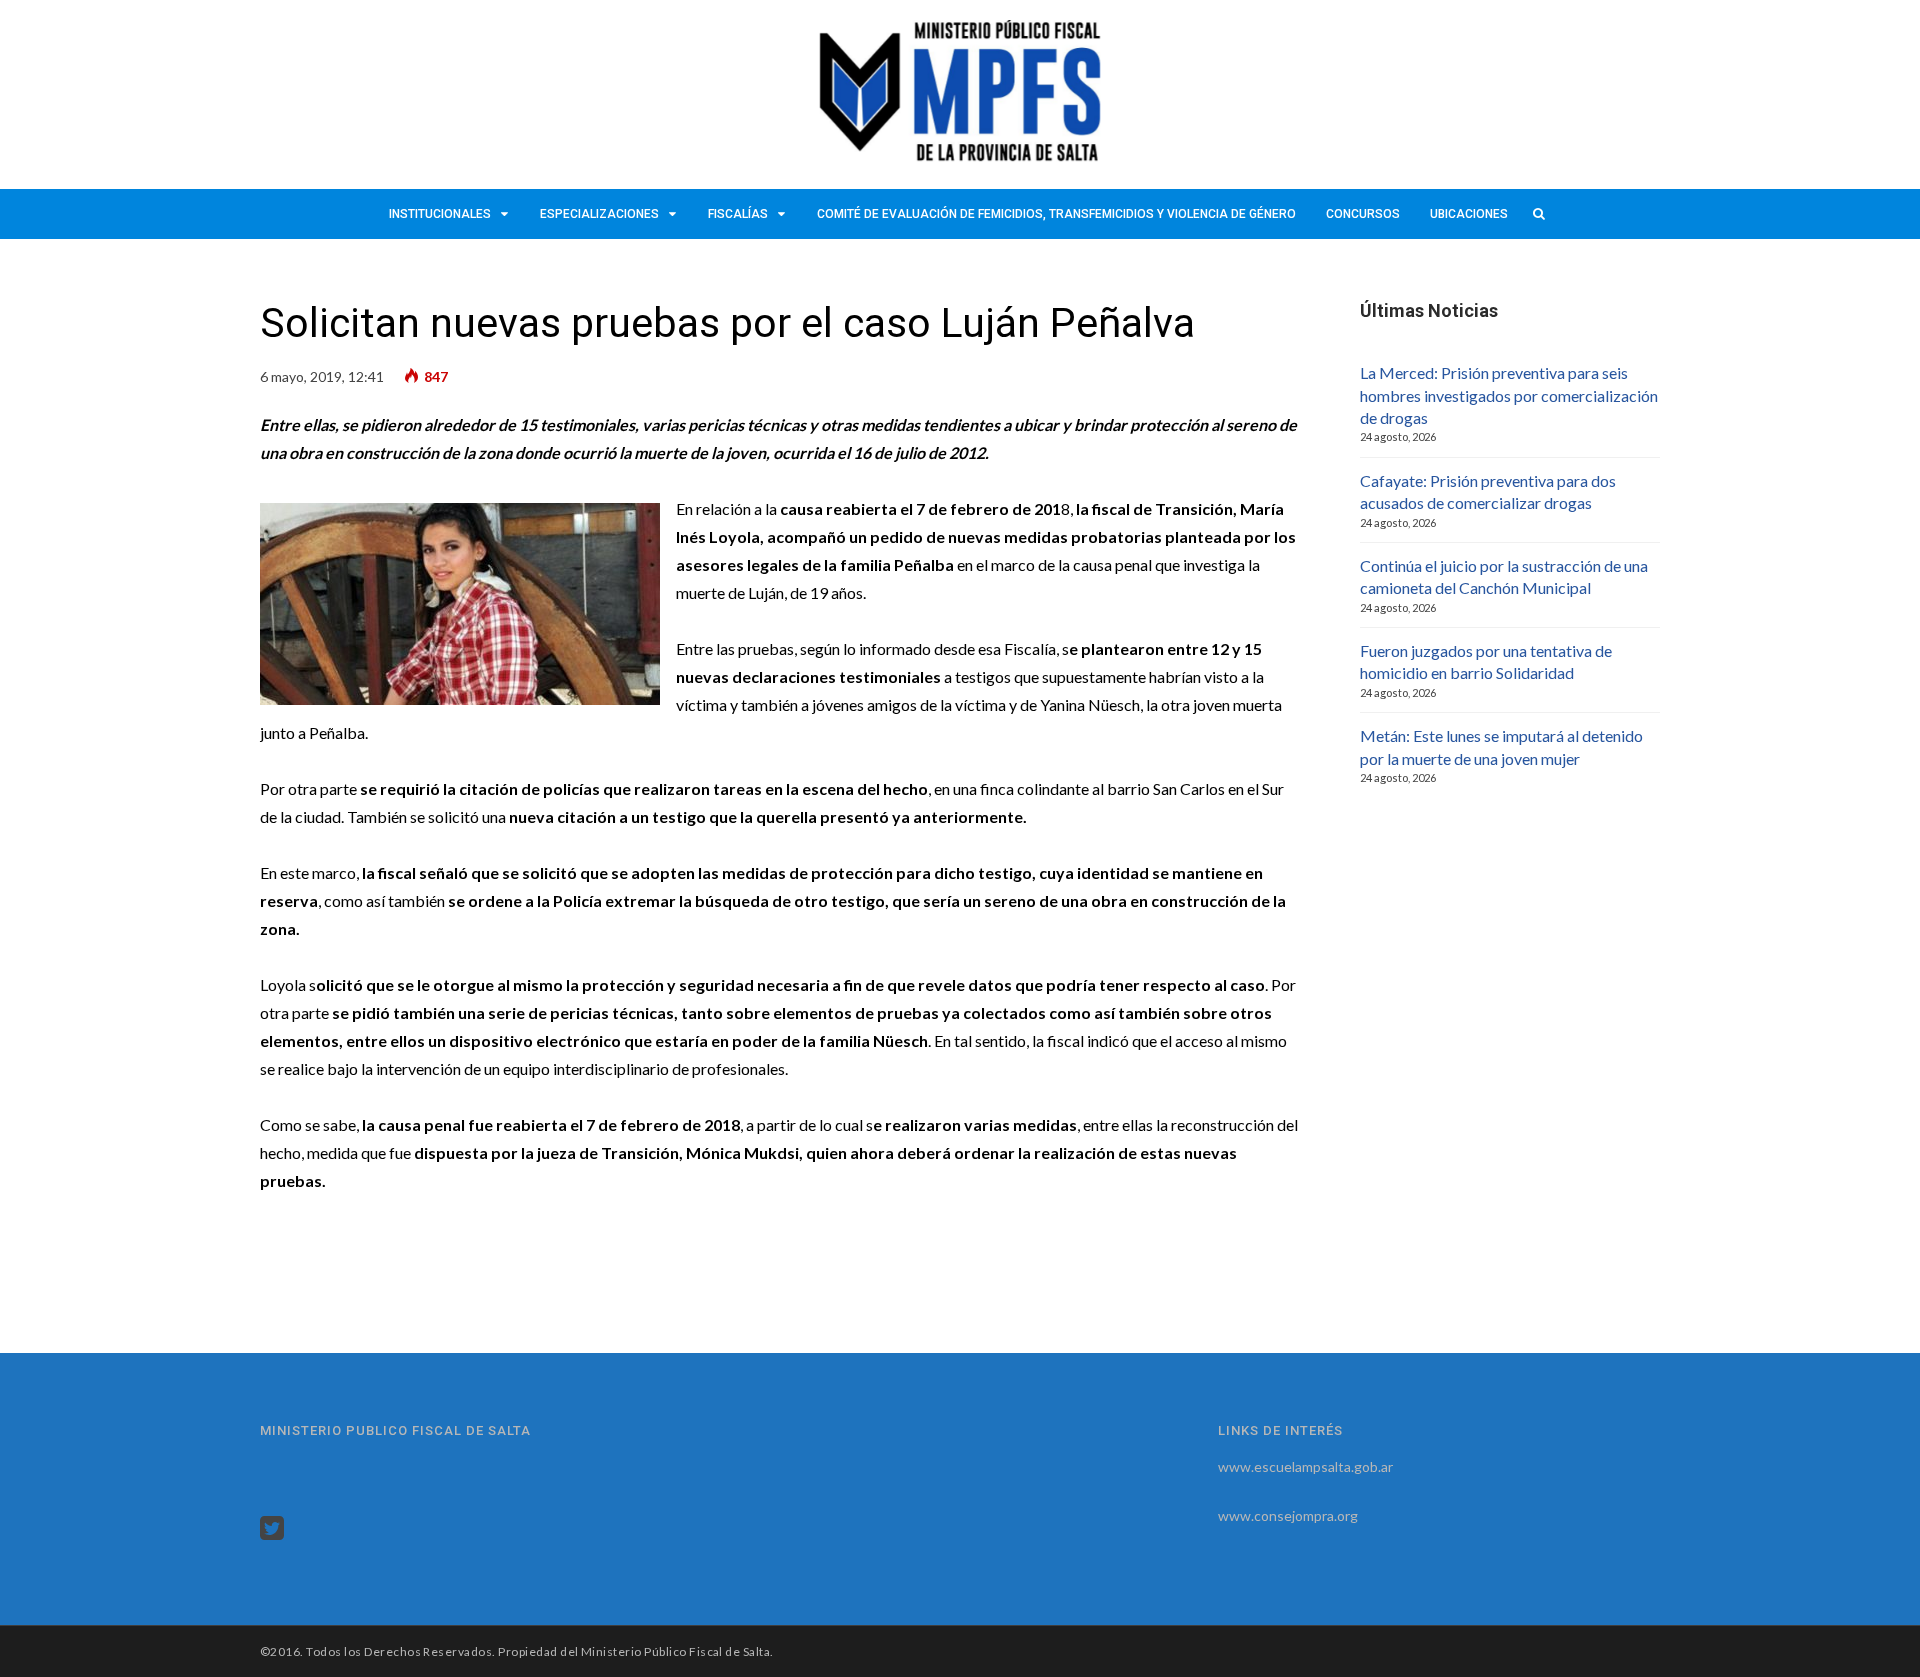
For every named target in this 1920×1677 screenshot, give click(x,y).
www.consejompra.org (1288, 1515)
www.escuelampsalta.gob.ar (1305, 1466)
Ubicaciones (1469, 214)
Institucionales (440, 214)
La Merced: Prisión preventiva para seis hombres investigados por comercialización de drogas (1509, 395)
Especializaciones (599, 214)
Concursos (1363, 214)
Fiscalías (738, 214)
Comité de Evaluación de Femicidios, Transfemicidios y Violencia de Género (1056, 214)
